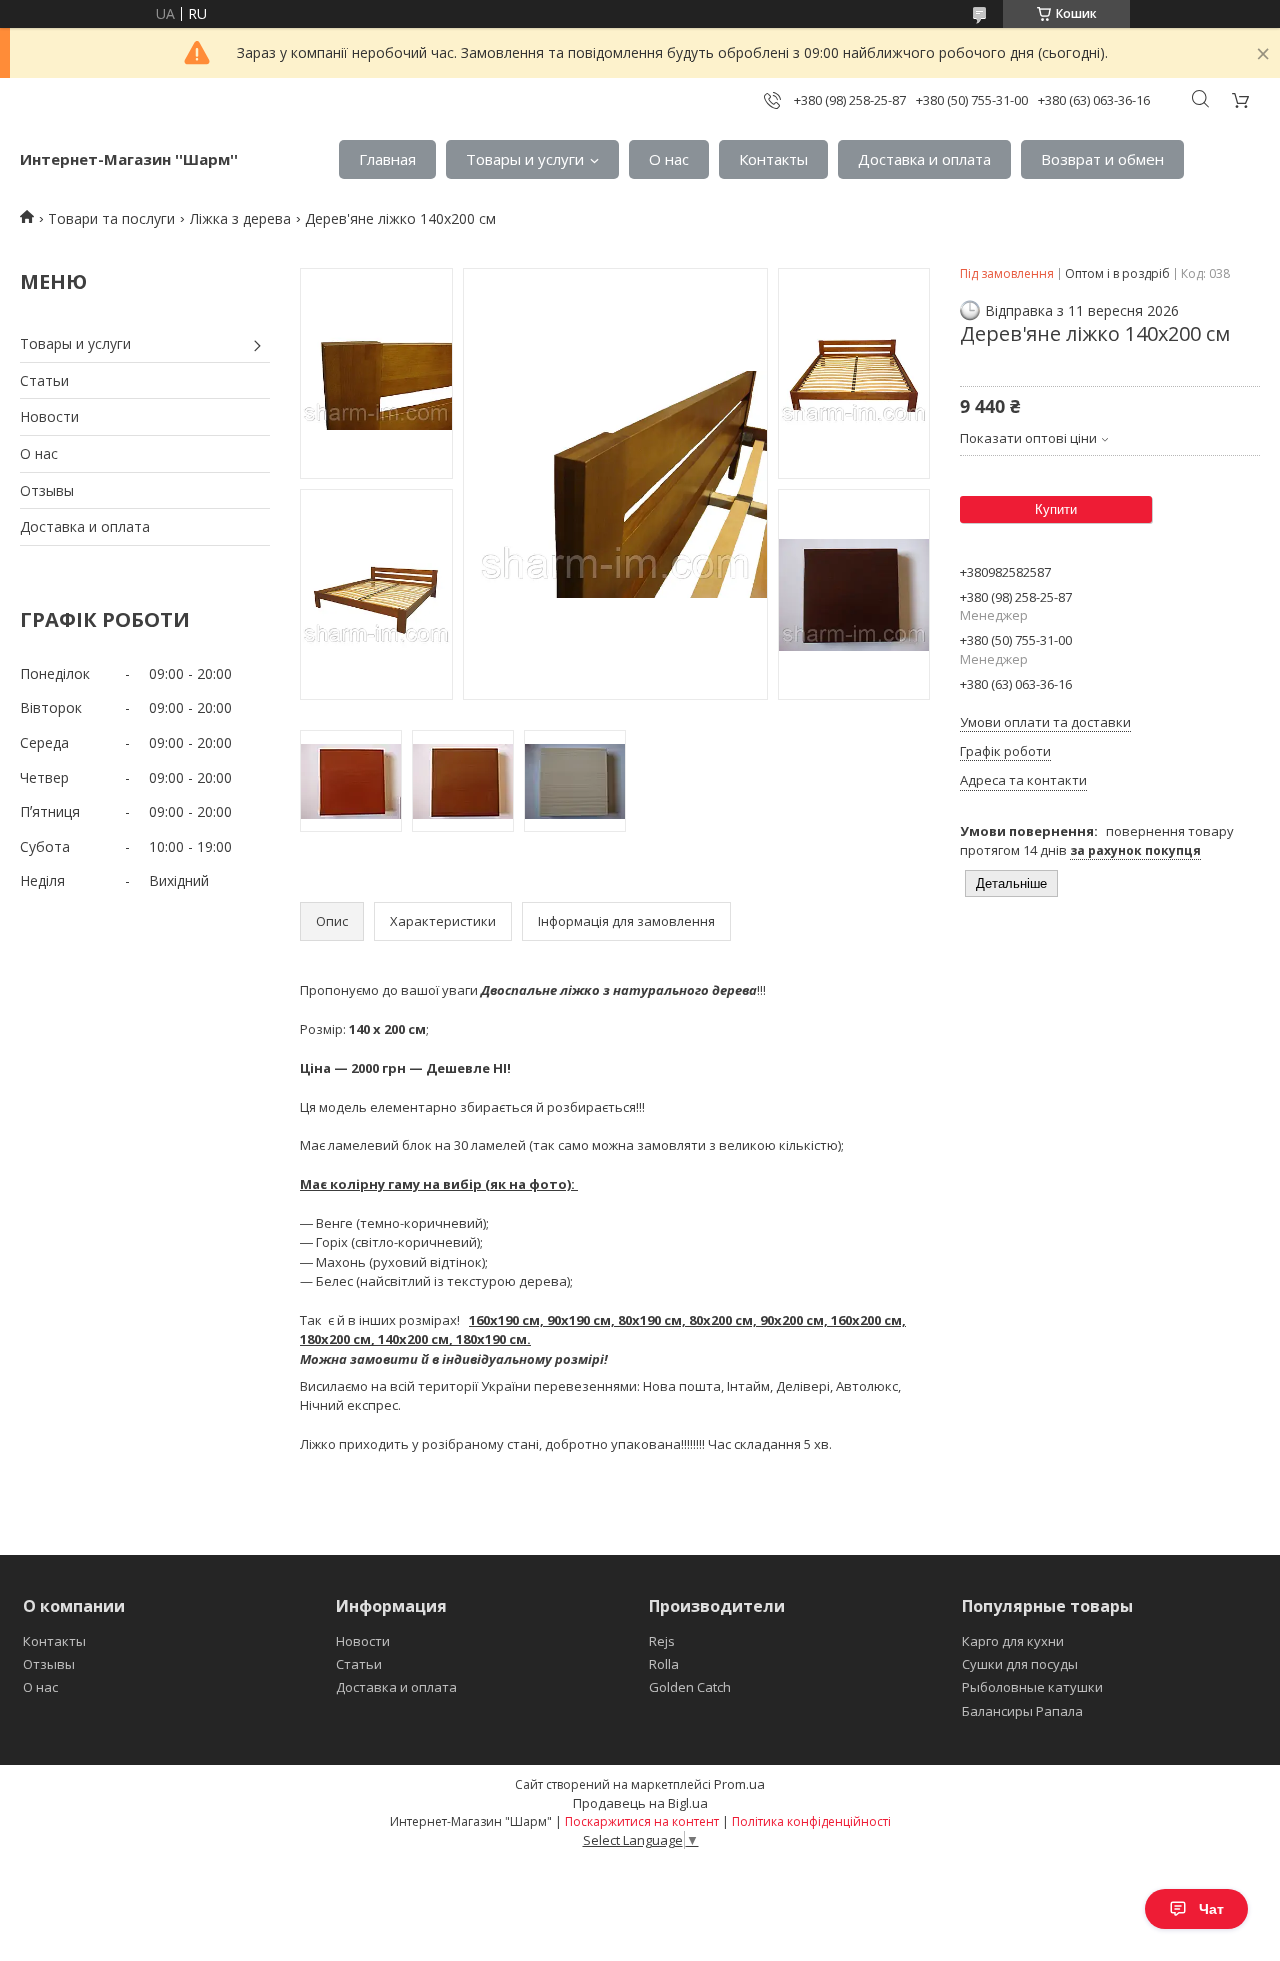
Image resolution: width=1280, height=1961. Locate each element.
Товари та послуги (111, 218)
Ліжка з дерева (240, 218)
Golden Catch (690, 1687)
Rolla (664, 1664)
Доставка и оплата (924, 159)
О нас (669, 159)
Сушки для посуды (1020, 1664)
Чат (1211, 1909)
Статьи (44, 380)
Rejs (662, 1641)
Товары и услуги (525, 159)
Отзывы (47, 490)
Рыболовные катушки (1032, 1687)
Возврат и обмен (1102, 159)
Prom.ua (739, 1784)
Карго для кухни (1013, 1641)
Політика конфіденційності (811, 1821)
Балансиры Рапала (1022, 1711)
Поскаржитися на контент (642, 1821)
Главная (387, 159)
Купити (1056, 509)
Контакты (773, 159)
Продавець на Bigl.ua (640, 1803)
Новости (49, 416)
